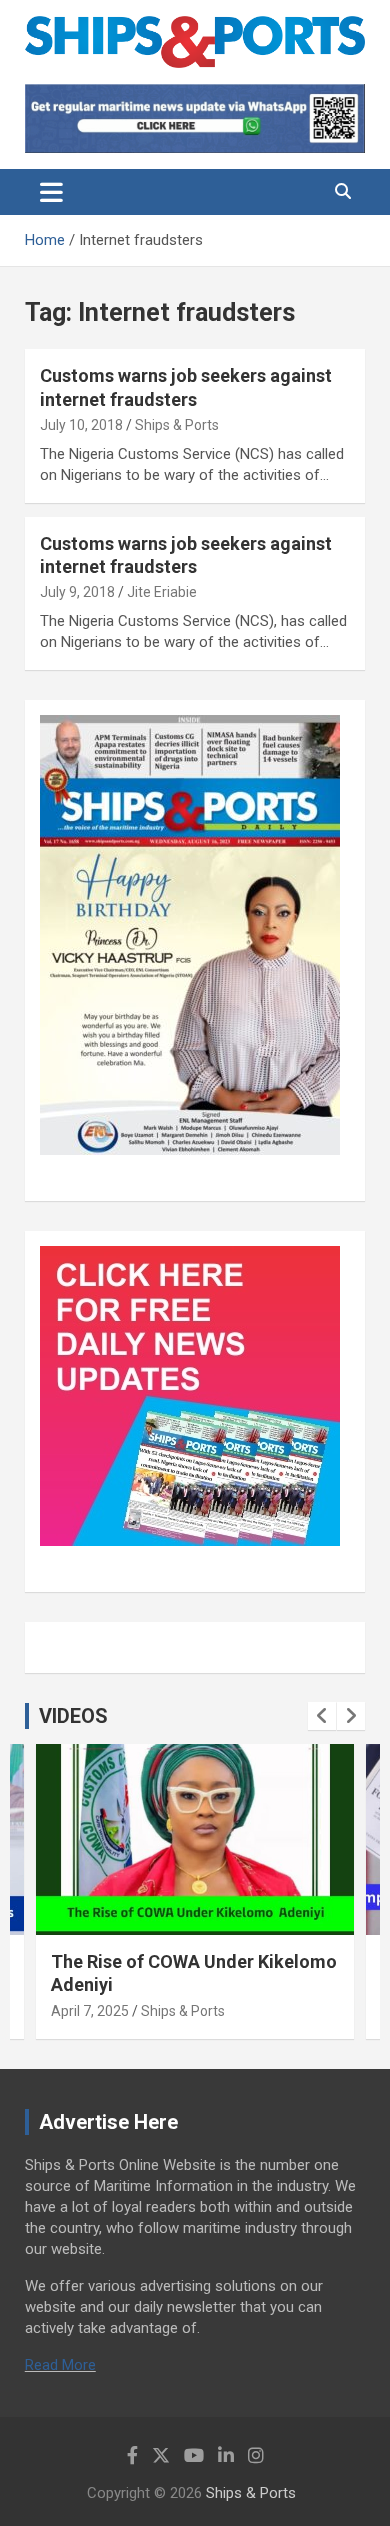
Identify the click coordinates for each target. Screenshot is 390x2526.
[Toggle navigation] (51, 192)
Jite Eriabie (162, 592)
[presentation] (322, 1716)
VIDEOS (73, 1716)
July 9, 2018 (77, 592)
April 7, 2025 (90, 2011)
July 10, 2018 (81, 425)
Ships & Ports (177, 425)
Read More (60, 2365)
